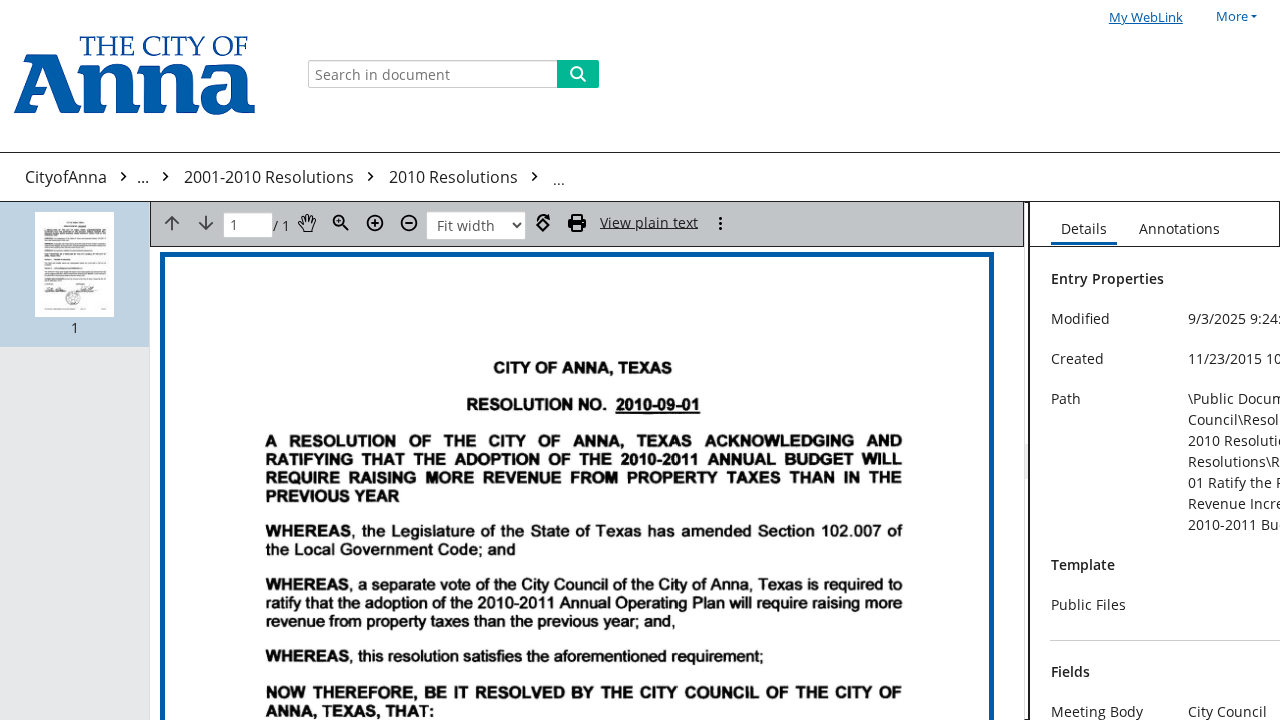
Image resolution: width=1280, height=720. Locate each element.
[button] (74, 274)
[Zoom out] (409, 223)
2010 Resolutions (455, 177)
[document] (1155, 461)
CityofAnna (89, 177)
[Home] (142, 76)
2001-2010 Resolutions (271, 177)
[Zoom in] (375, 223)
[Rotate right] (543, 223)
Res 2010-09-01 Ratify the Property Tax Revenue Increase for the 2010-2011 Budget (866, 177)
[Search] (578, 74)
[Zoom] (341, 223)
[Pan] (307, 223)
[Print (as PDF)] (577, 223)
